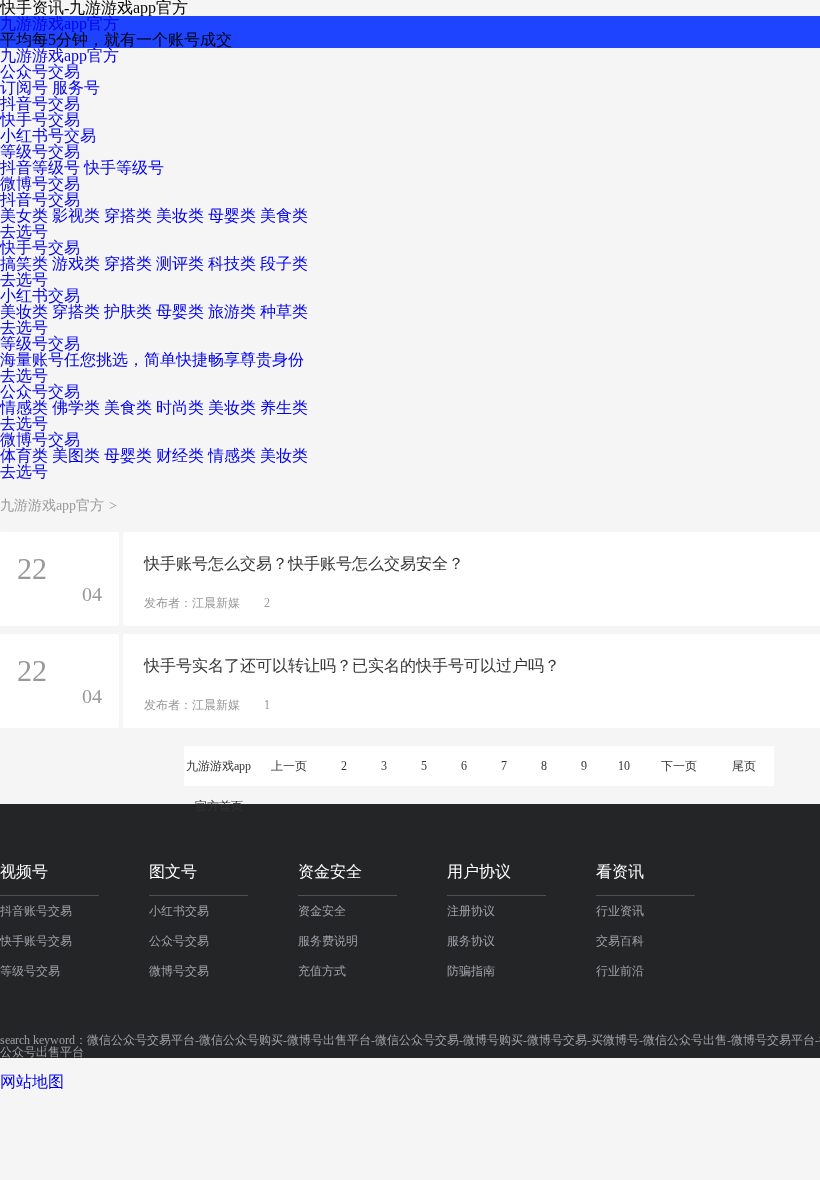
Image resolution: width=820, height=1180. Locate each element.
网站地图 (32, 1081)
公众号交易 (40, 71)
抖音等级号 (40, 167)
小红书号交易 (48, 135)
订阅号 (24, 87)
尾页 (744, 766)
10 (624, 766)
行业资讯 (620, 911)
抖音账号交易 (36, 911)
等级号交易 (40, 151)
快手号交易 (40, 119)
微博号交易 (40, 183)
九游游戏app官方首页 (218, 772)
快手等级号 (124, 167)
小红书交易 (179, 911)
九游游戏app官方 (59, 23)
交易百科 (620, 941)
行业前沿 (620, 971)
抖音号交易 (40, 103)
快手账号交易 (36, 941)
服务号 (76, 87)
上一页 (289, 766)
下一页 (679, 766)
